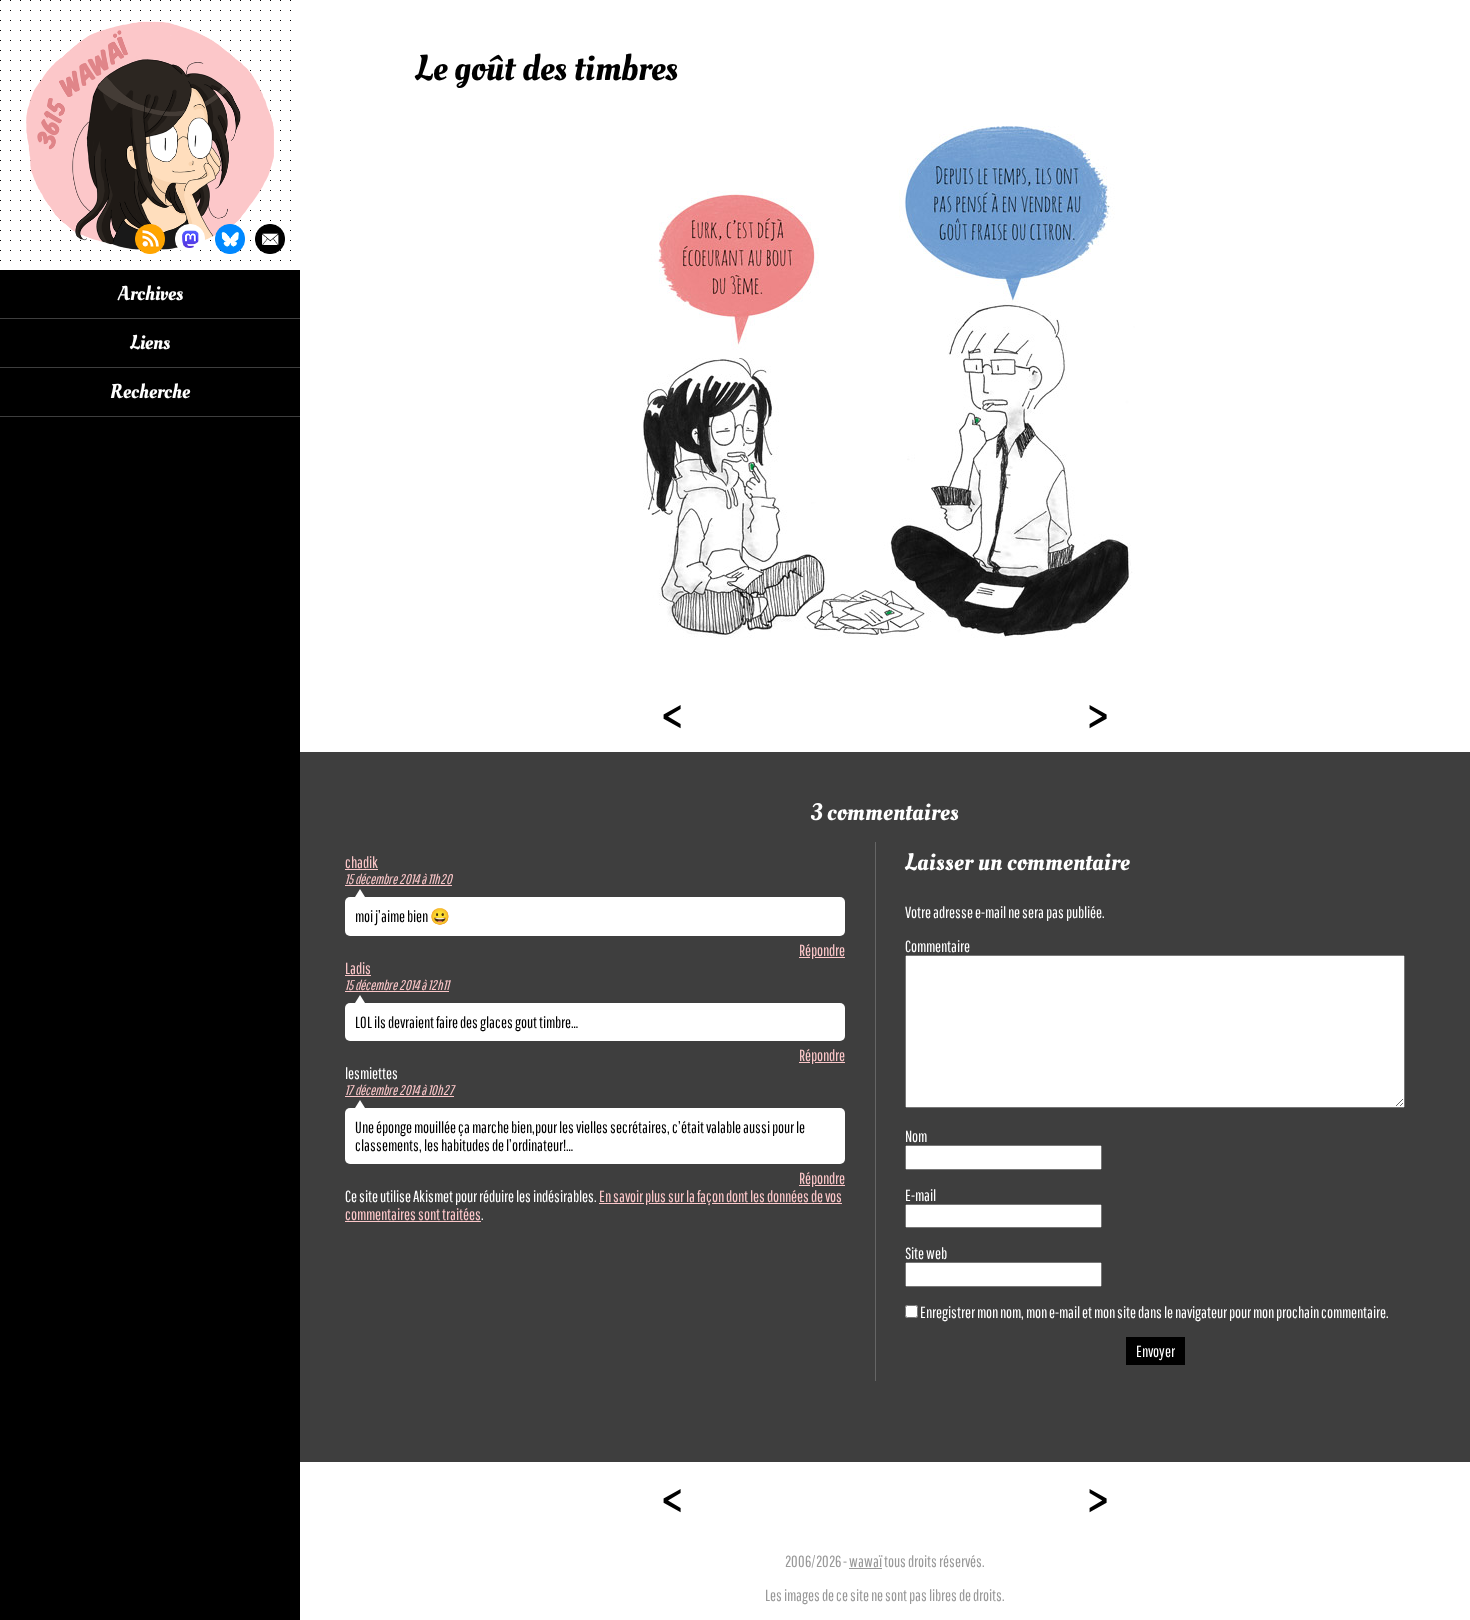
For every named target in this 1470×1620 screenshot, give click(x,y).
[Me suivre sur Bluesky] (230, 239)
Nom (916, 1136)
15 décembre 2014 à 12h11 (397, 985)
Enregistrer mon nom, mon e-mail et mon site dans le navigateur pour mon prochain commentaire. (1154, 1312)
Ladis (358, 968)
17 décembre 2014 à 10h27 (399, 1090)
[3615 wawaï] (150, 135)
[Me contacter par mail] (270, 239)
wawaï (865, 1561)
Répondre (822, 950)
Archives (150, 294)
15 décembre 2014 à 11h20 (398, 879)
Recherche (150, 392)
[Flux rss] (150, 239)
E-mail (920, 1195)
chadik (361, 862)
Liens (150, 343)
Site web (926, 1253)
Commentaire (937, 946)
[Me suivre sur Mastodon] (190, 239)
